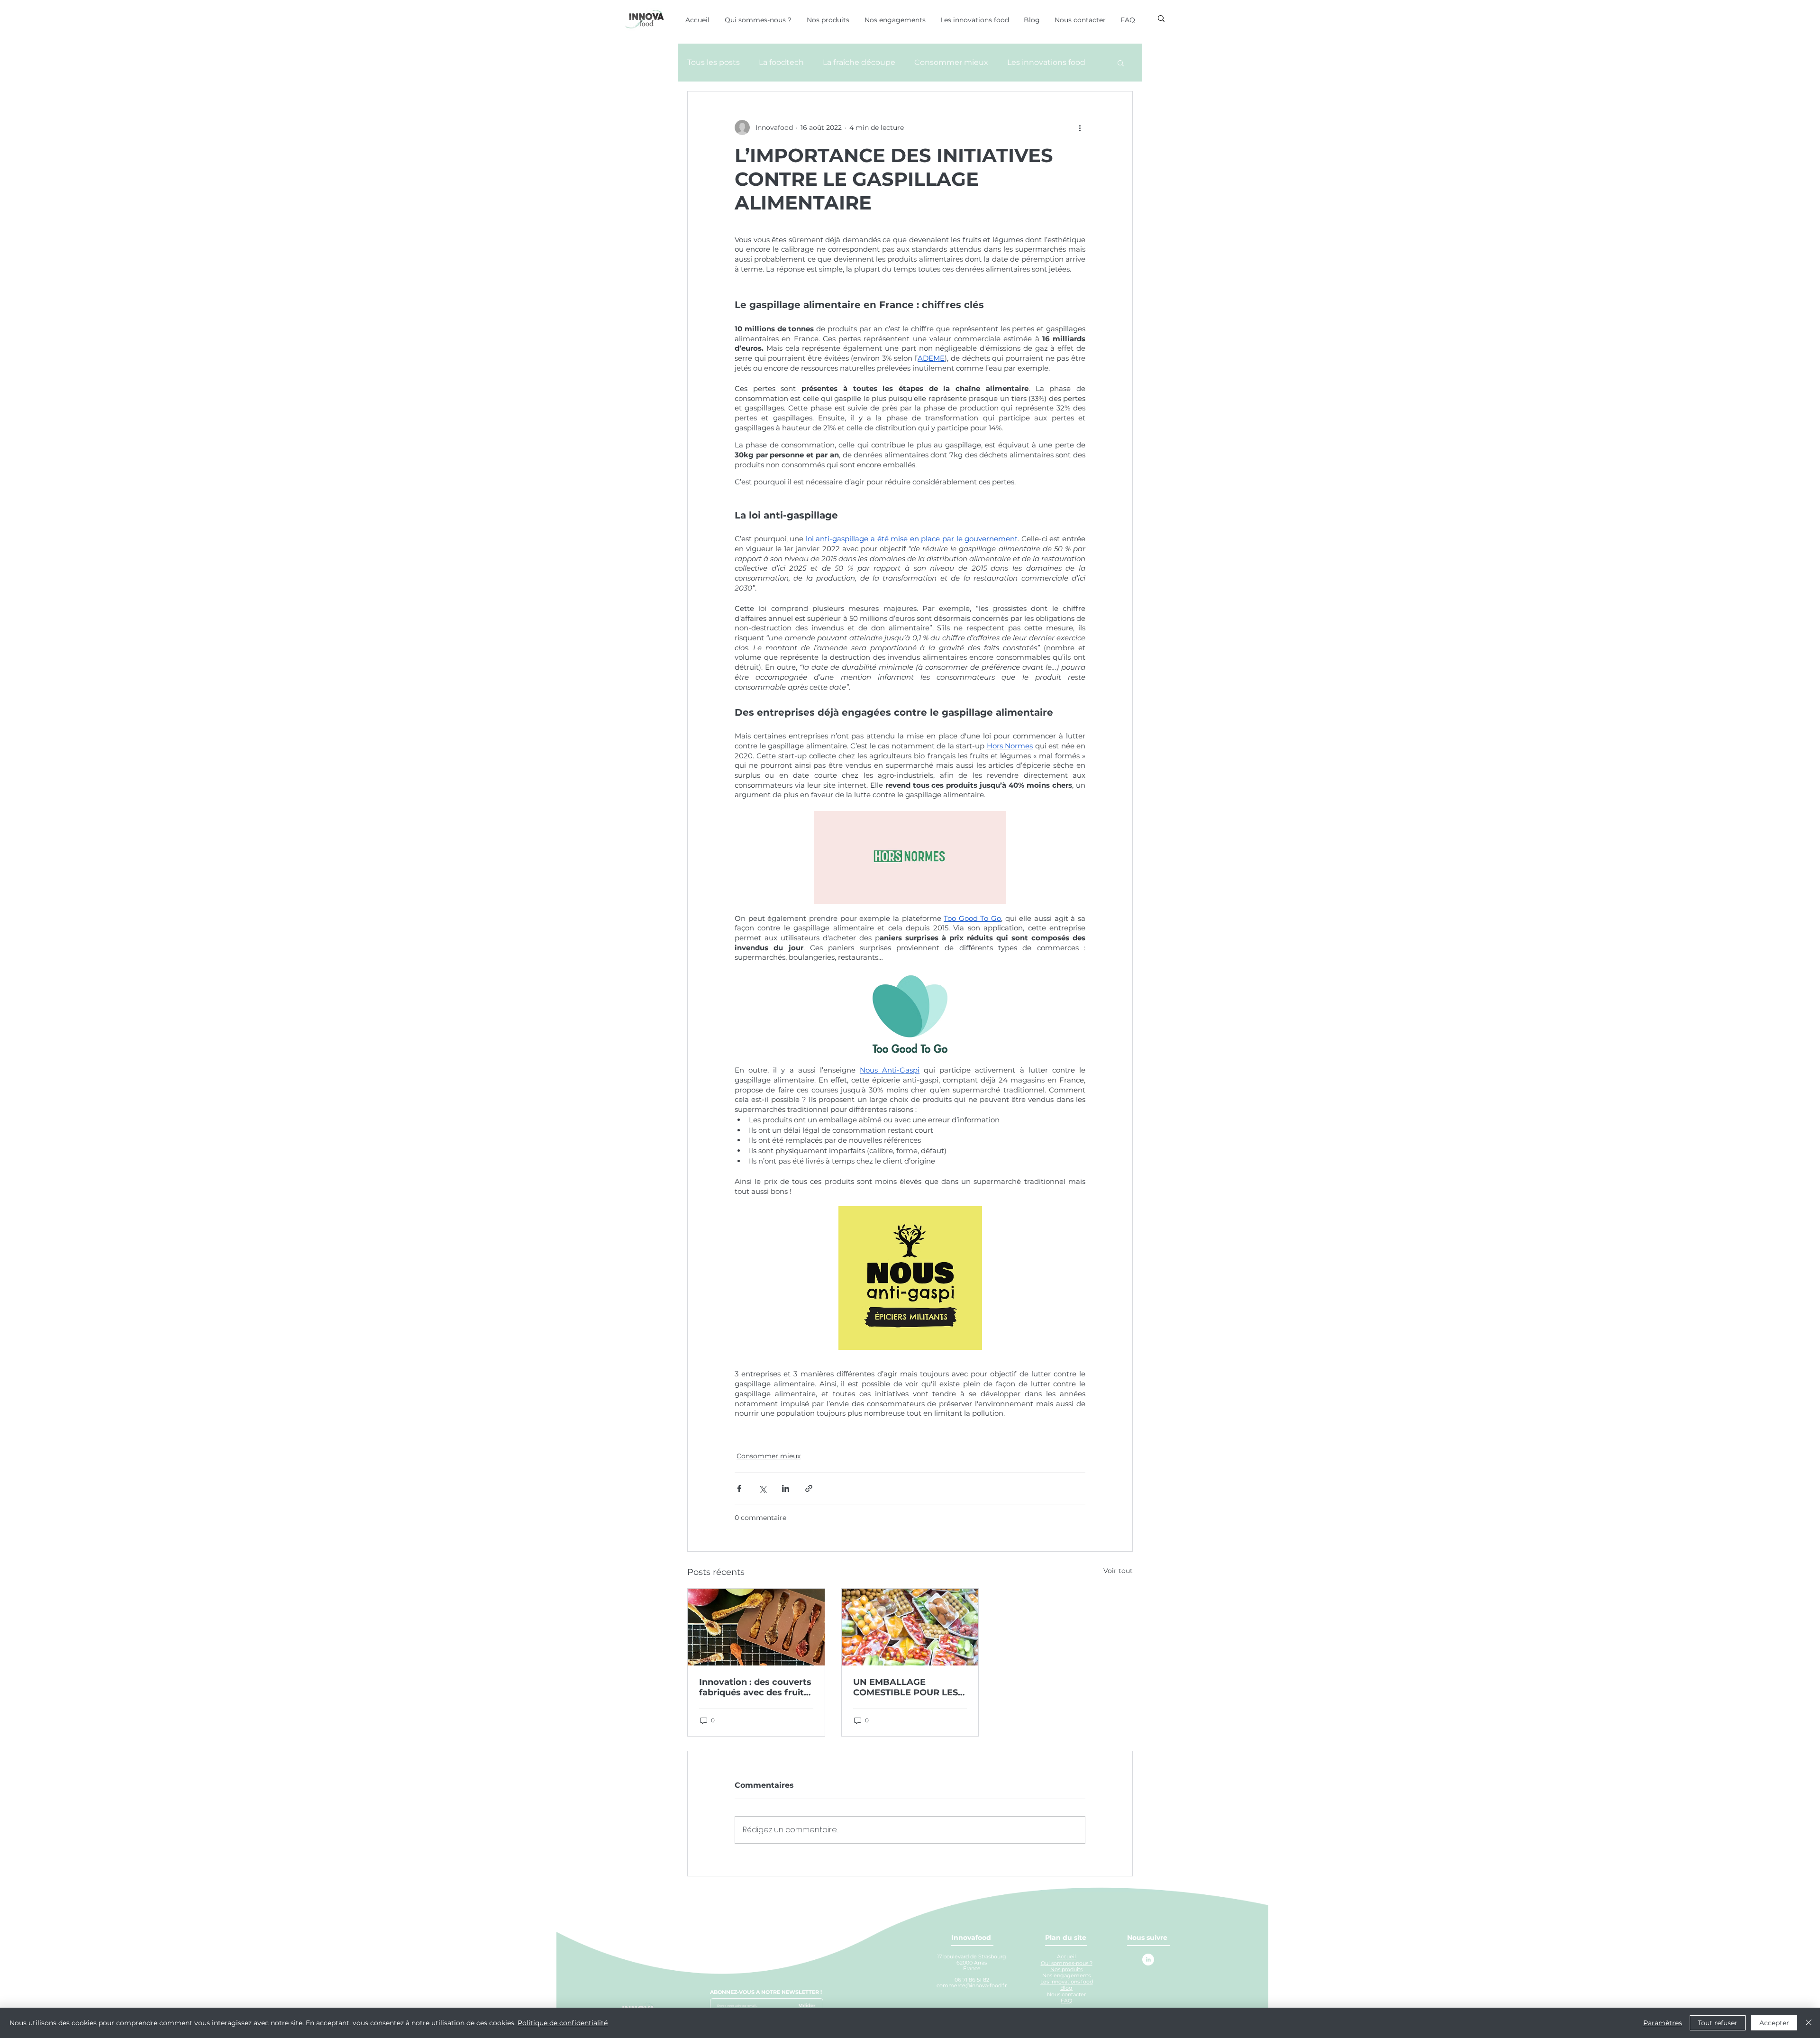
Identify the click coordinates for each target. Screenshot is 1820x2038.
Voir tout (1118, 1571)
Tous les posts (714, 62)
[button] (1121, 63)
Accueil (1066, 1956)
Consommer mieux (951, 62)
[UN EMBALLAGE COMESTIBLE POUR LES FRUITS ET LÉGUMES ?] (910, 1627)
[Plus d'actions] (1080, 127)
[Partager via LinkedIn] (786, 1488)
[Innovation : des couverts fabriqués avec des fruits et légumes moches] (756, 1627)
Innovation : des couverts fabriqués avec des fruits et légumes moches (755, 1687)
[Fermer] (1809, 2023)
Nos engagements (1066, 1975)
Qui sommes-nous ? (1067, 1963)
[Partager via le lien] (809, 1488)
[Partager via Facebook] (739, 1488)
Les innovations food (1046, 62)
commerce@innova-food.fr (972, 1985)
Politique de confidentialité (563, 2023)
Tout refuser (1718, 2023)
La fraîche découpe (859, 62)
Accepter (1774, 2023)
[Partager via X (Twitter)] (762, 1488)
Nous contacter (1066, 1994)
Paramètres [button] (1663, 2023)
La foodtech (781, 62)
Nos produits (1066, 1969)
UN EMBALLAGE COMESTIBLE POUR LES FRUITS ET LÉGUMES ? (905, 1687)
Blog (1066, 1988)
